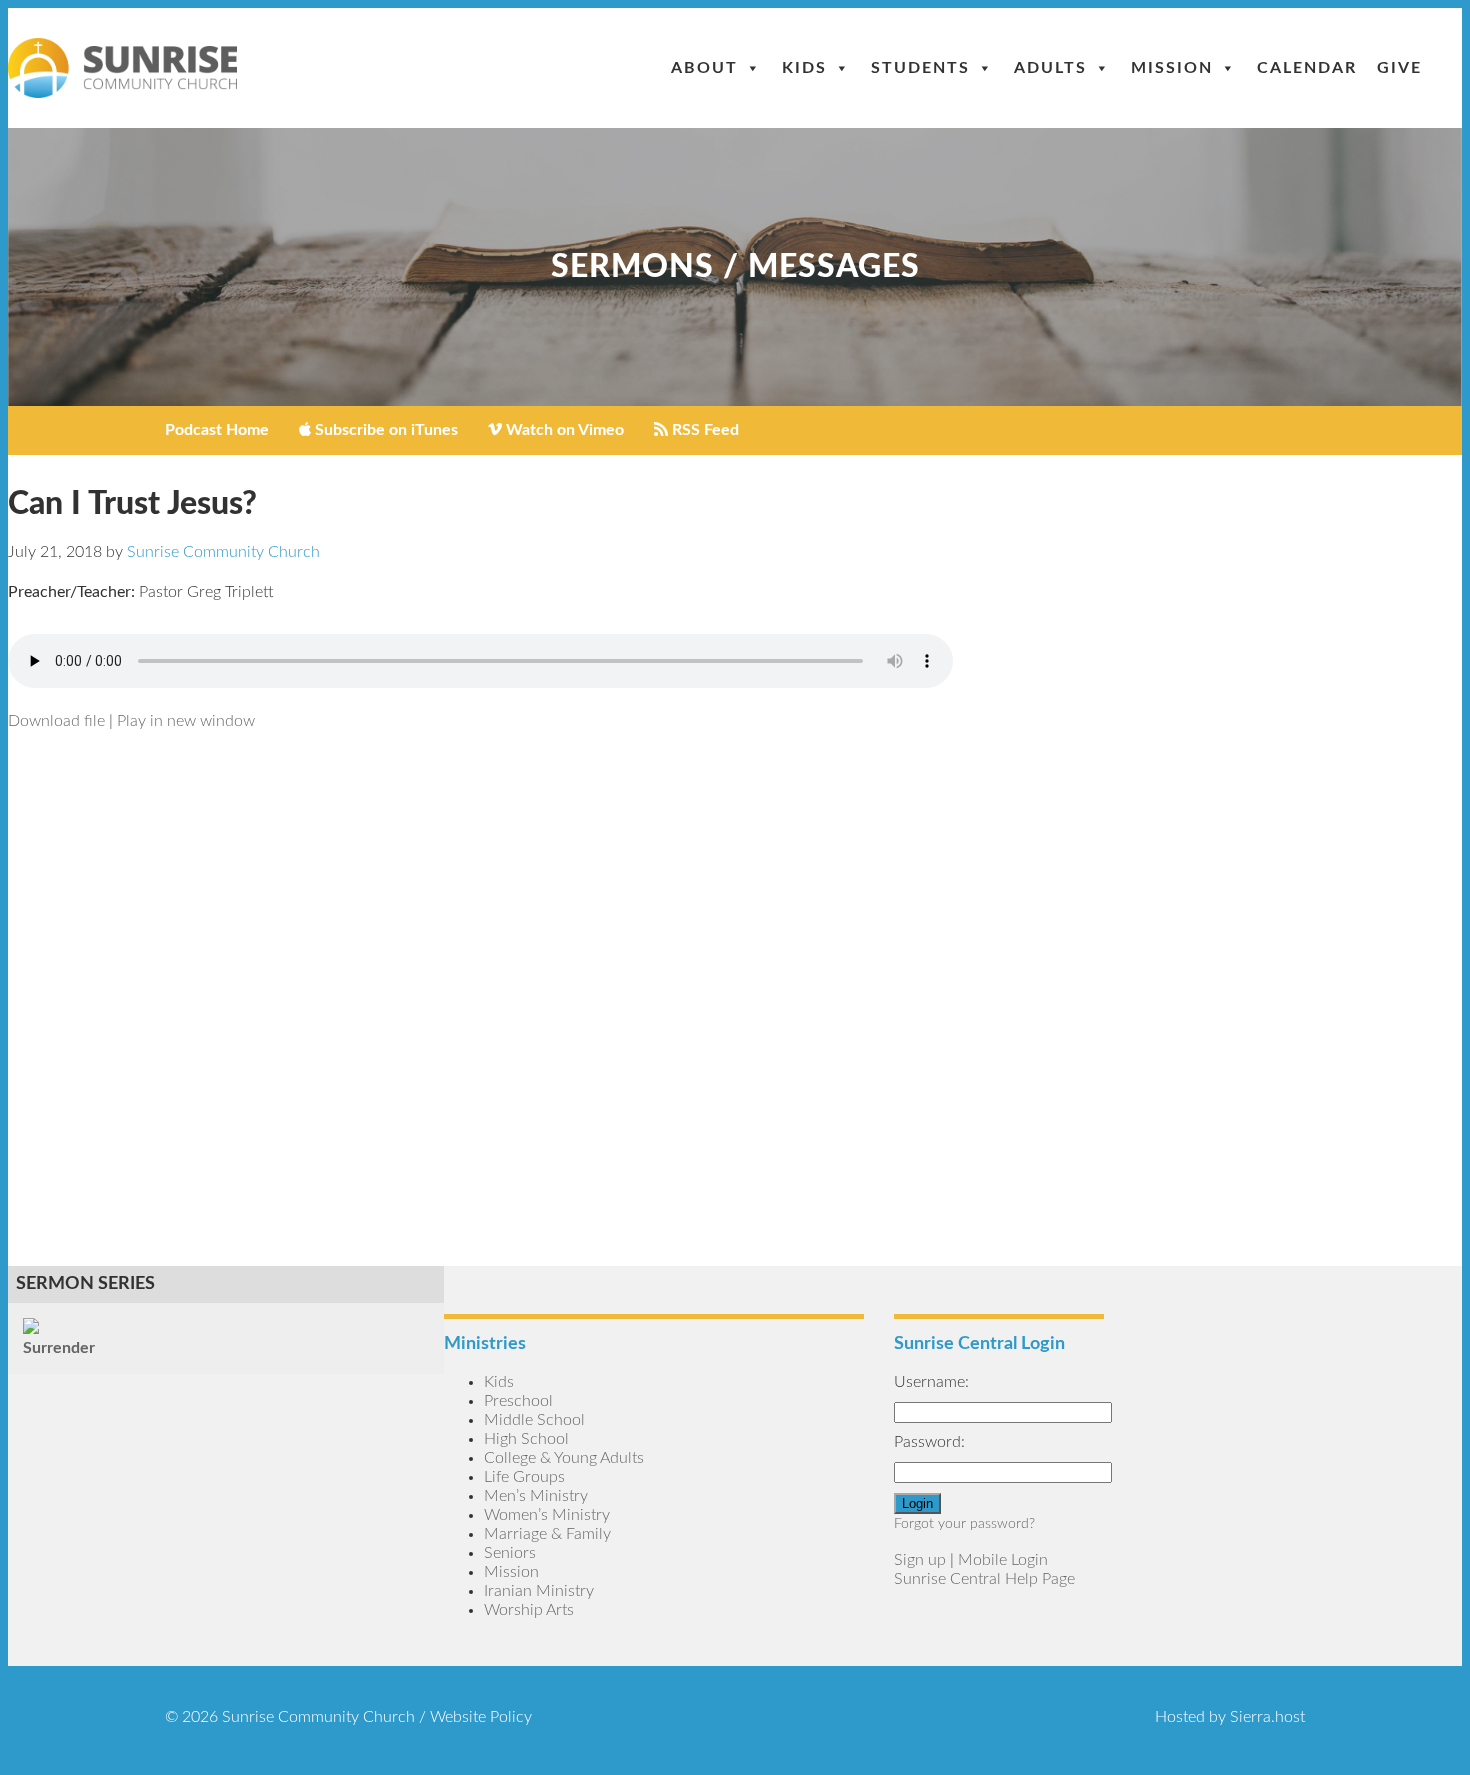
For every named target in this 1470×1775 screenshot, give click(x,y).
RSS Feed (703, 430)
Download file (56, 721)
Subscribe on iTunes (384, 430)
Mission (1172, 68)
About (704, 68)
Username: (931, 1382)
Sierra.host (1267, 1717)
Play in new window (186, 721)
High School (526, 1439)
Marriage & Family (547, 1534)
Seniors (510, 1553)
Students (920, 68)
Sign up (920, 1560)
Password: (929, 1442)
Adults (1050, 68)
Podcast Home (217, 430)
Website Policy (481, 1717)
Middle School (534, 1420)
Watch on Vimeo (563, 430)
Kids (804, 68)
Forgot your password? (964, 1524)
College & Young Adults (564, 1458)
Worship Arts (529, 1610)
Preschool (518, 1401)
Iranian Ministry (539, 1591)
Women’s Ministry (547, 1515)
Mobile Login (1003, 1560)
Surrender (59, 1348)
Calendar (1307, 68)
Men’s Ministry (536, 1496)
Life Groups (524, 1477)
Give (1399, 68)
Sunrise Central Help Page (984, 1579)
